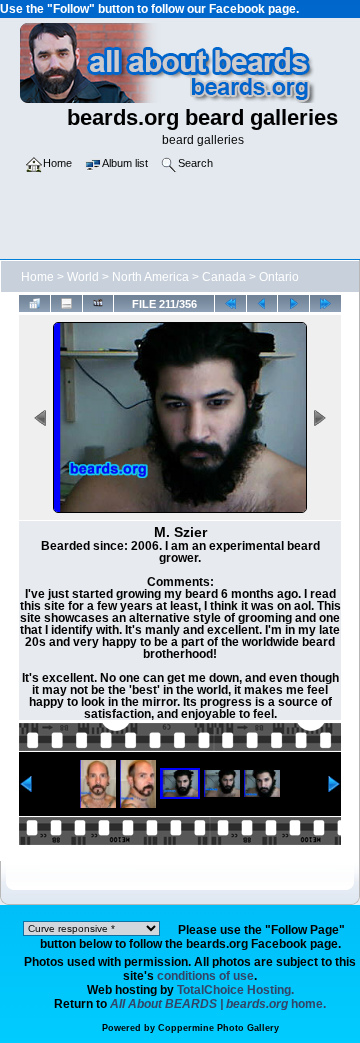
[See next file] (293, 303)
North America (150, 277)
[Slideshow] (98, 303)
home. (218, 1004)
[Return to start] (230, 303)
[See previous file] (262, 303)
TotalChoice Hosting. (235, 990)
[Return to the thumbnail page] (34, 303)
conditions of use (205, 976)
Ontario (279, 277)
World (83, 277)
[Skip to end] (325, 303)
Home (37, 277)
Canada (224, 277)
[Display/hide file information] (66, 303)
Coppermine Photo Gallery (218, 1028)
